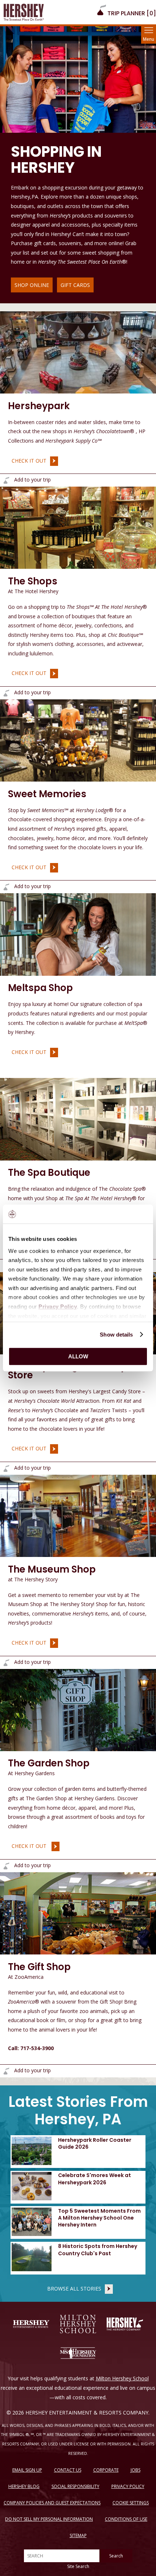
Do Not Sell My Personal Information (49, 2519)
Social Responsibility (75, 2486)
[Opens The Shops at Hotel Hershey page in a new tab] (78, 527)
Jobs (136, 2470)
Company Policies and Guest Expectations (52, 2503)
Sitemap (78, 2535)
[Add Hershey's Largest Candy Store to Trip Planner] (6, 1468)
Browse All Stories (74, 2289)
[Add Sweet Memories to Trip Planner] (6, 887)
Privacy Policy (128, 2486)
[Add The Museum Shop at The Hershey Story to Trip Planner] (6, 1663)
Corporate (106, 2470)
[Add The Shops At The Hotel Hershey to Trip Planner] (6, 693)
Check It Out (27, 460)
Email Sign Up (27, 2470)
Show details (116, 1335)
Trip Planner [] (131, 13)
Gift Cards (75, 285)
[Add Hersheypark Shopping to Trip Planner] (6, 480)
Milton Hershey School (122, 2378)
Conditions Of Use (126, 2519)
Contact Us (68, 2470)
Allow (78, 1356)
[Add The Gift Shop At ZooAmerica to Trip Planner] (6, 2071)
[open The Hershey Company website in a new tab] (125, 2324)
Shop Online (32, 285)
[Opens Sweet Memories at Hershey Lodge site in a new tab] (78, 740)
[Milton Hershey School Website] (78, 2324)
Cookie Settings (131, 2503)
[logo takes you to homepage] (24, 12)
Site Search (78, 2566)
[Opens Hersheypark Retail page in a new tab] (78, 352)
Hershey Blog (24, 2486)
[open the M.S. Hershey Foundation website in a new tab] (78, 2353)
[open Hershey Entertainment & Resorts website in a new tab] (31, 2324)
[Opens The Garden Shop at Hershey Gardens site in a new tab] (78, 1709)
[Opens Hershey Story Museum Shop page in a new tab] (78, 1515)
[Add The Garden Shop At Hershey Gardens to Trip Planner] (6, 1866)
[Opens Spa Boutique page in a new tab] (78, 1119)
